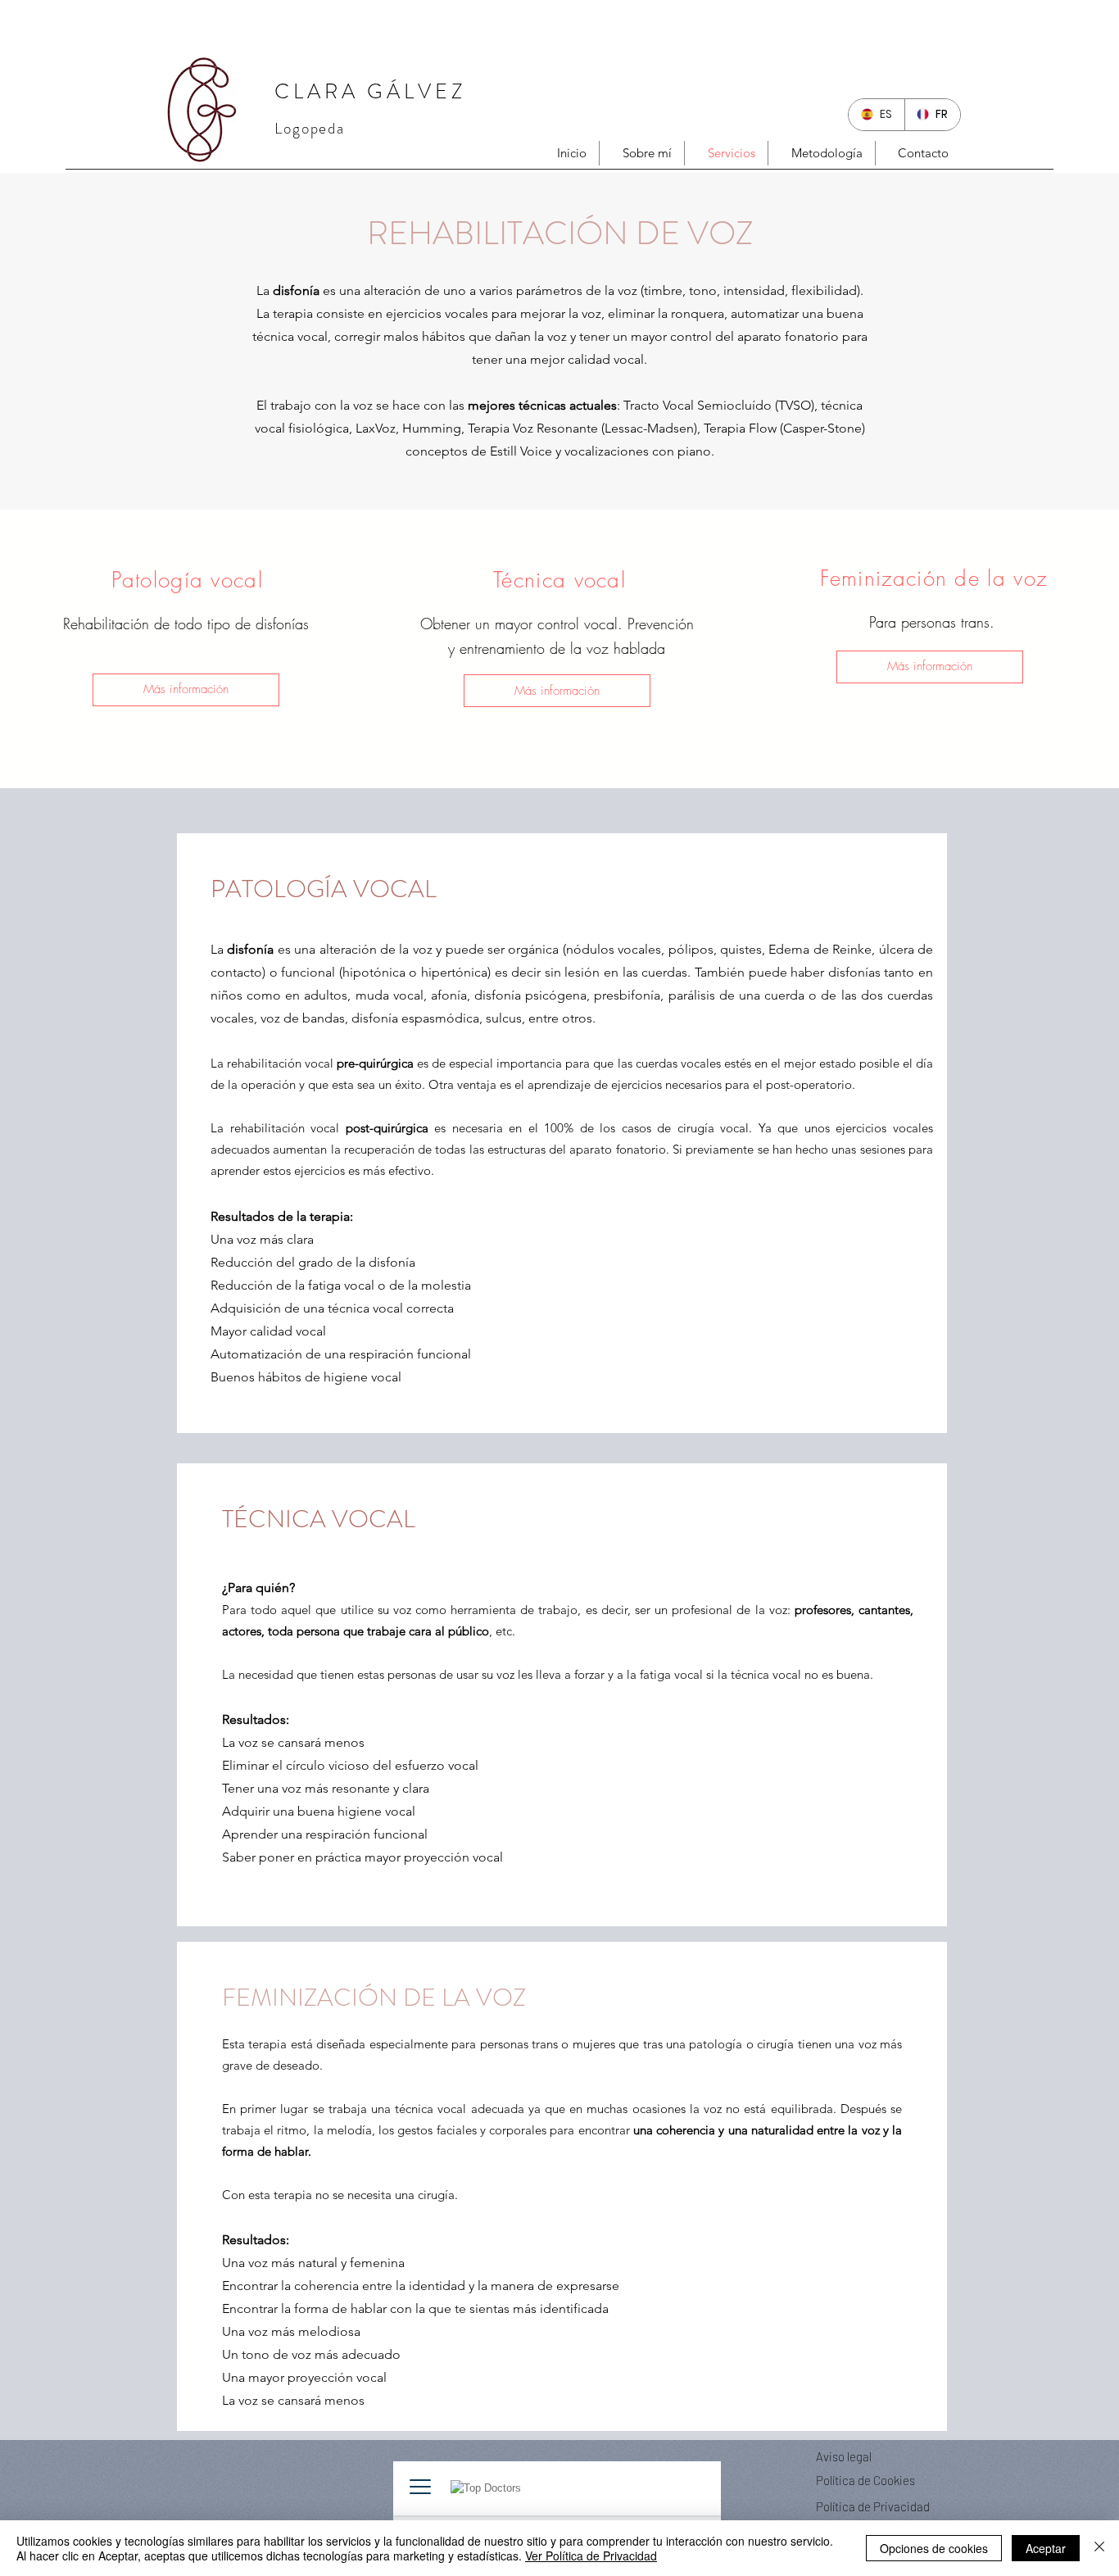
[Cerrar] (1099, 2548)
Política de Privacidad (873, 2506)
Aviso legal (844, 2456)
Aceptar (1046, 2548)
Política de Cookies (865, 2480)
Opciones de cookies (934, 2548)
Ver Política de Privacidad (591, 2556)
